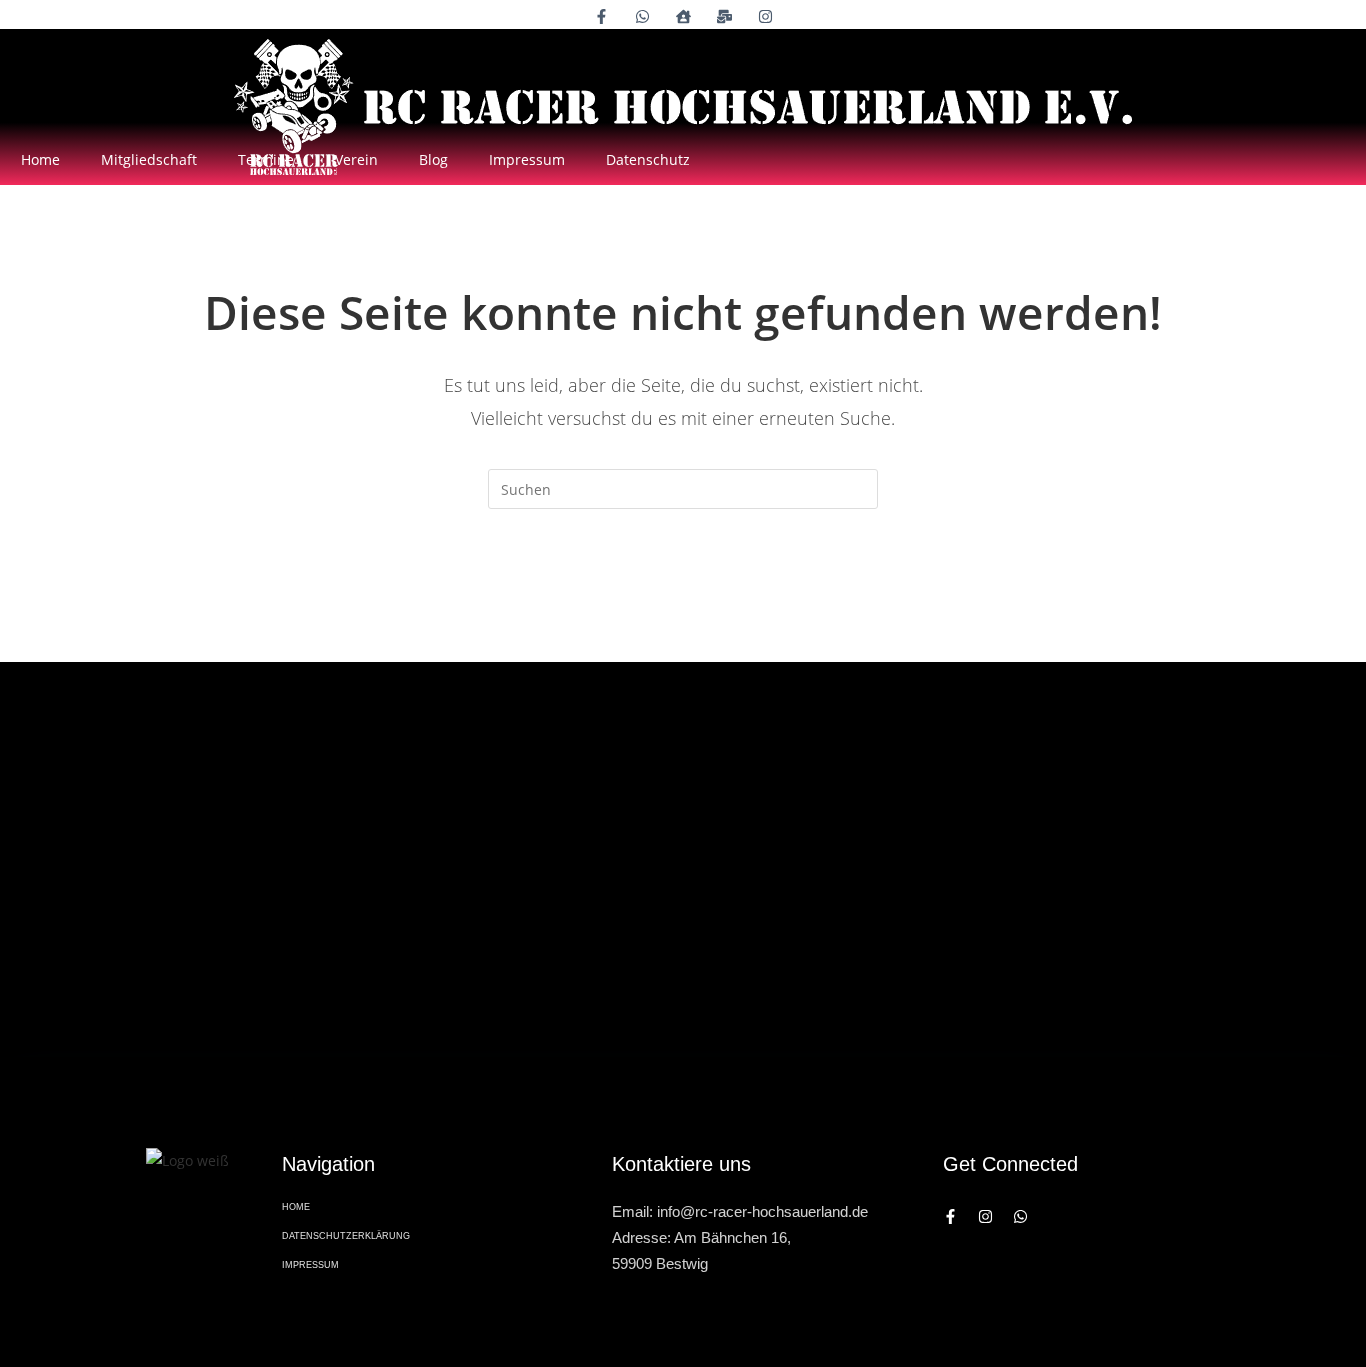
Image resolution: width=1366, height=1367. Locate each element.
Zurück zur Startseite (682, 590)
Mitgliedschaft (149, 159)
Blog (433, 159)
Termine (266, 159)
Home (40, 159)
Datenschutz (648, 159)
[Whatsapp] (1020, 1216)
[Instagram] (985, 1216)
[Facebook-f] (950, 1216)
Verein (356, 159)
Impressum (527, 159)
